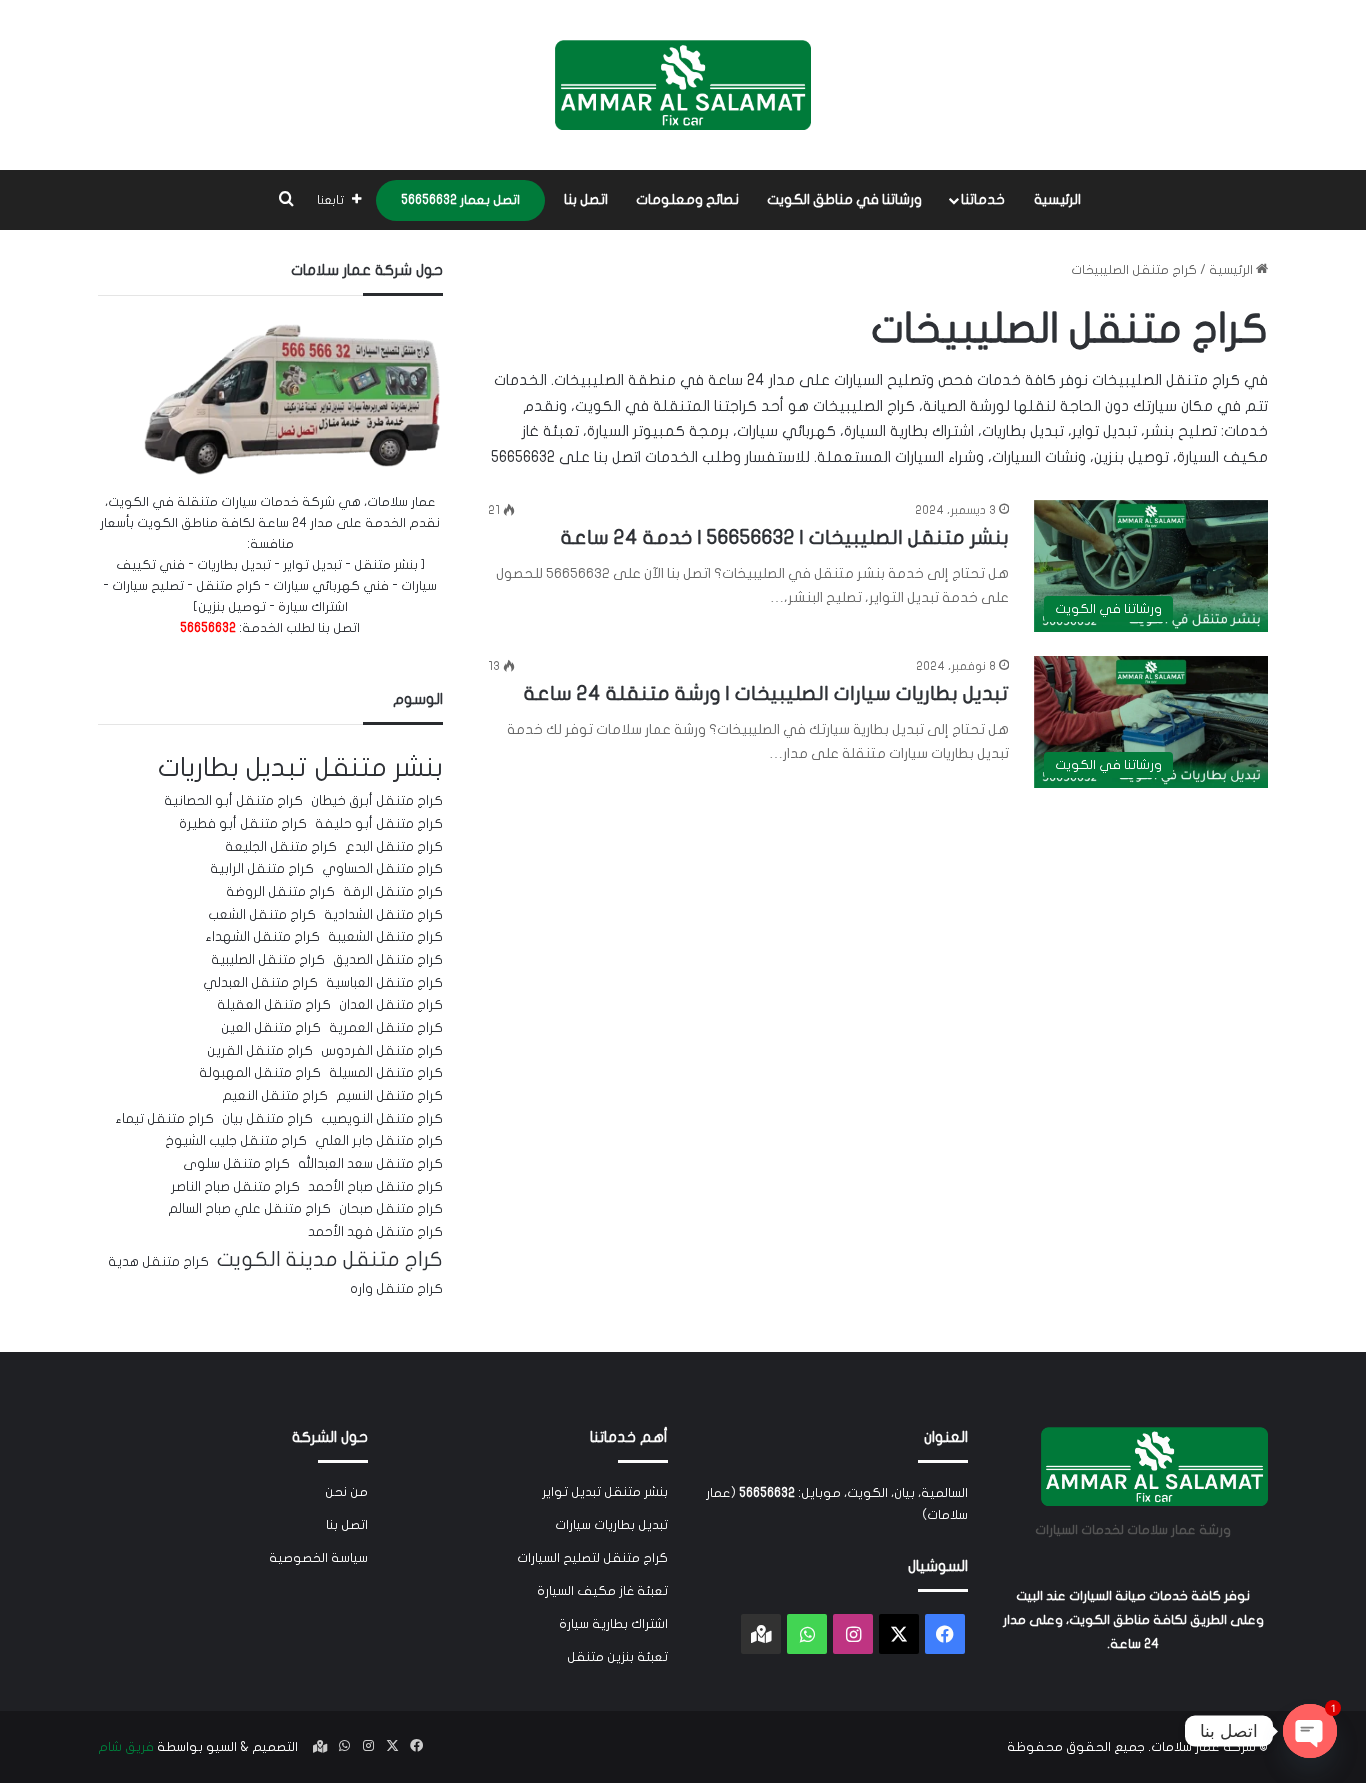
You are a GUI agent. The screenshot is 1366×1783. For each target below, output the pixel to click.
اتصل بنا (586, 199)
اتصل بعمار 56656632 (460, 200)
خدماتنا (983, 199)
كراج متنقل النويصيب (382, 1119)
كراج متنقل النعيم (275, 1096)
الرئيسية (1057, 199)
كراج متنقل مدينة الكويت (330, 1259)
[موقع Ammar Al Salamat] (683, 85)
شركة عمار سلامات (1203, 1747)
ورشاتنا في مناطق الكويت (844, 199)
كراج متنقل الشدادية (383, 915)
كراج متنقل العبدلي (260, 983)
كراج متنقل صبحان (391, 1209)
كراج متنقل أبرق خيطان (377, 801)
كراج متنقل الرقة (393, 892)
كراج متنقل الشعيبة (385, 937)
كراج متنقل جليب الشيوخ (236, 1141)
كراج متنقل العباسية (384, 983)
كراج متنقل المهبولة (260, 1073)
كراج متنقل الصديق (388, 960)
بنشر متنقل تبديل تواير (605, 1492)
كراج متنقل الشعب (262, 915)
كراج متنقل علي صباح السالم (249, 1209)
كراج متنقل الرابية (262, 869)
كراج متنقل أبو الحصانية (233, 801)
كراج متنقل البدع (394, 847)
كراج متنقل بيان (267, 1119)
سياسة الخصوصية (318, 1558)
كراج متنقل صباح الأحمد (375, 1187)
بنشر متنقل (379, 767)
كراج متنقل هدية (158, 1262)
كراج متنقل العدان (391, 1005)
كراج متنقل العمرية (386, 1028)
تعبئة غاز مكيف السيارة (602, 1591)
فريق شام (126, 1747)
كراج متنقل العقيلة (274, 1005)
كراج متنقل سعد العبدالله (370, 1164)
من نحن (346, 1492)
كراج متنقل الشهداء (262, 937)
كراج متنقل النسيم (389, 1096)
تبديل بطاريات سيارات (611, 1525)
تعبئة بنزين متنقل (617, 1657)
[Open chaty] (1310, 1731)
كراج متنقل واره (396, 1289)
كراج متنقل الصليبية (268, 960)
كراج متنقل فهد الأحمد (375, 1232)
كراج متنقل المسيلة (386, 1073)
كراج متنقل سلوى (236, 1164)
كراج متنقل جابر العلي (379, 1141)
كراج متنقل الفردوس (382, 1051)
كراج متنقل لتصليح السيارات (592, 1558)
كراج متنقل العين (271, 1028)
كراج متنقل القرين (260, 1051)
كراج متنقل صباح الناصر (235, 1187)
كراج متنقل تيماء (164, 1119)
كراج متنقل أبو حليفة (379, 824)
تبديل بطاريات (232, 767)
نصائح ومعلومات (687, 199)
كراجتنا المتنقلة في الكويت (666, 406)
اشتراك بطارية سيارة (613, 1624)
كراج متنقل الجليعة (281, 847)
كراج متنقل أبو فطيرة (243, 824)
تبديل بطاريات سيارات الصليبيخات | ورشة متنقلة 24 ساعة (766, 693)
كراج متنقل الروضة (280, 892)
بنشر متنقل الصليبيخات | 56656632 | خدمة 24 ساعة (785, 537)
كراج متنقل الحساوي (382, 869)
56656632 (523, 457)
